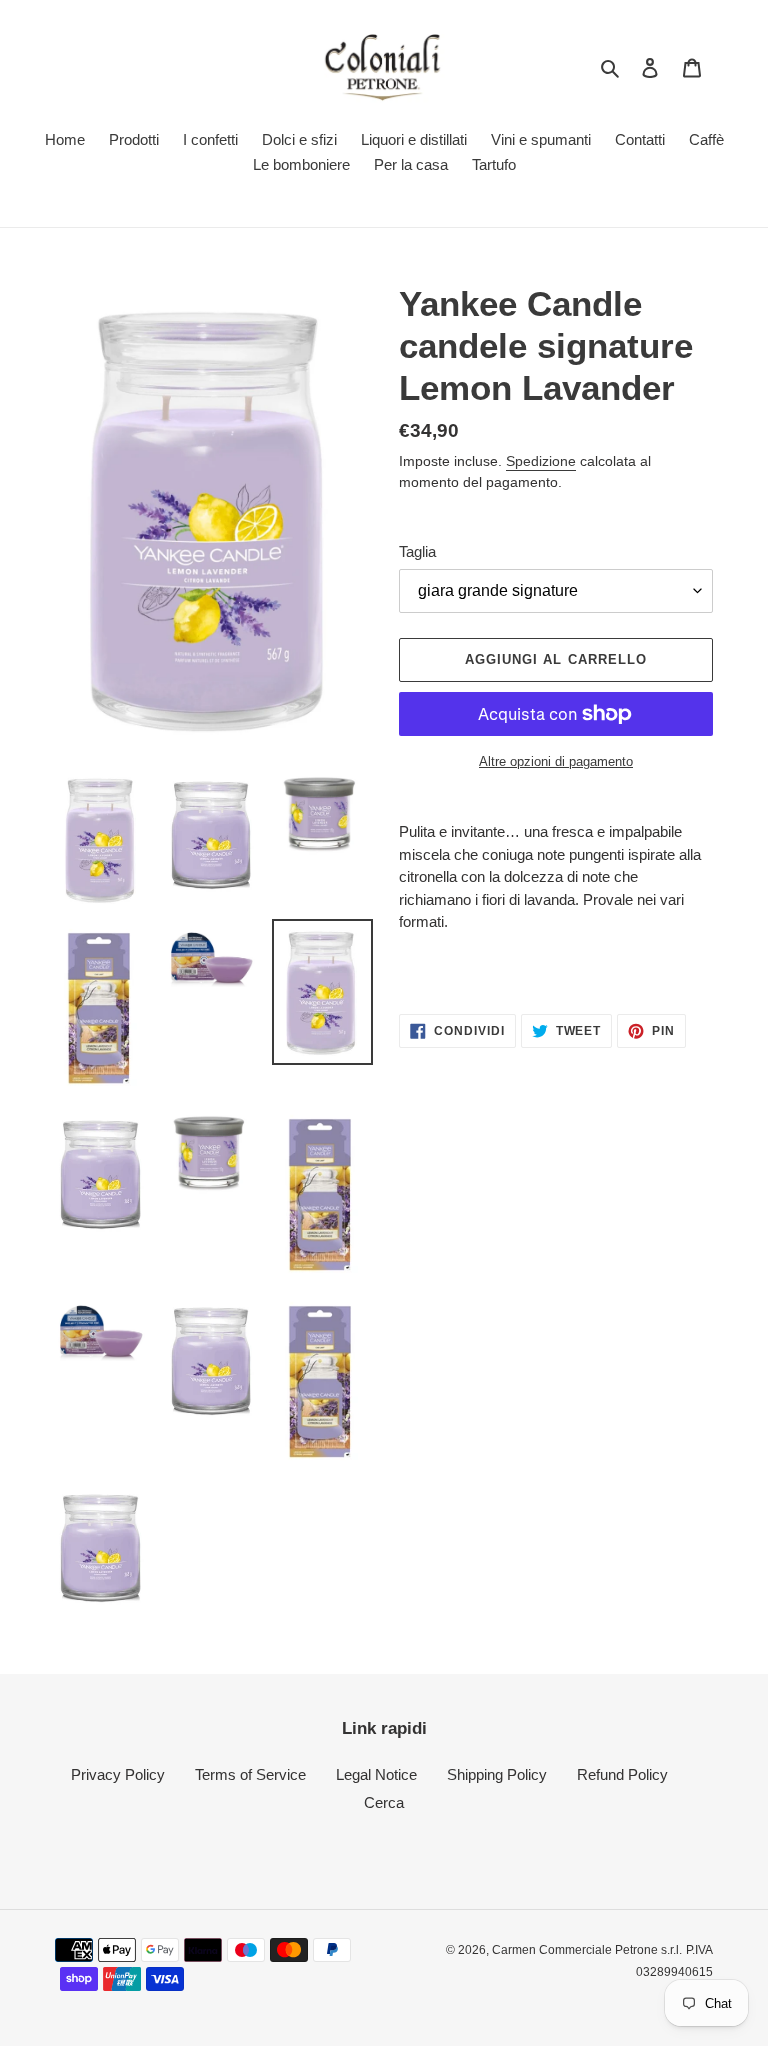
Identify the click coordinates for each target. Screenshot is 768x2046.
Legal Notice (376, 1774)
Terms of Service (250, 1774)
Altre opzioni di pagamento (556, 761)
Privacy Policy (118, 1774)
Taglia (417, 551)
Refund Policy (622, 1774)
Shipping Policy (497, 1774)
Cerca (384, 1802)
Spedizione (541, 461)
